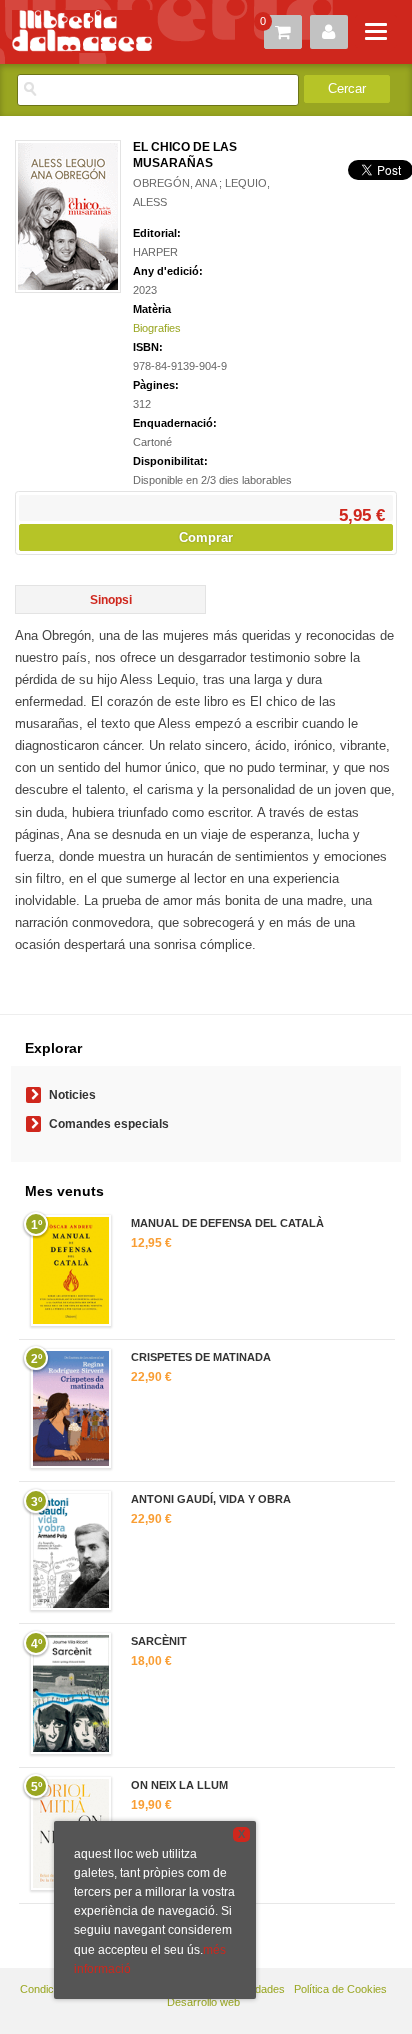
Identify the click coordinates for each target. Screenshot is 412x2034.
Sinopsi (111, 600)
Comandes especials (109, 1124)
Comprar (206, 537)
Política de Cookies (340, 1989)
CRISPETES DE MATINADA (201, 1357)
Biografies (157, 328)
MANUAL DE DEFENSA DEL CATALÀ (227, 1223)
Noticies (72, 1095)
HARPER (155, 252)
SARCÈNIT (159, 1641)
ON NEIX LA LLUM (179, 1785)
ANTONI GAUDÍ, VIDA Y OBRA (211, 1499)
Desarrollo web (203, 2002)
